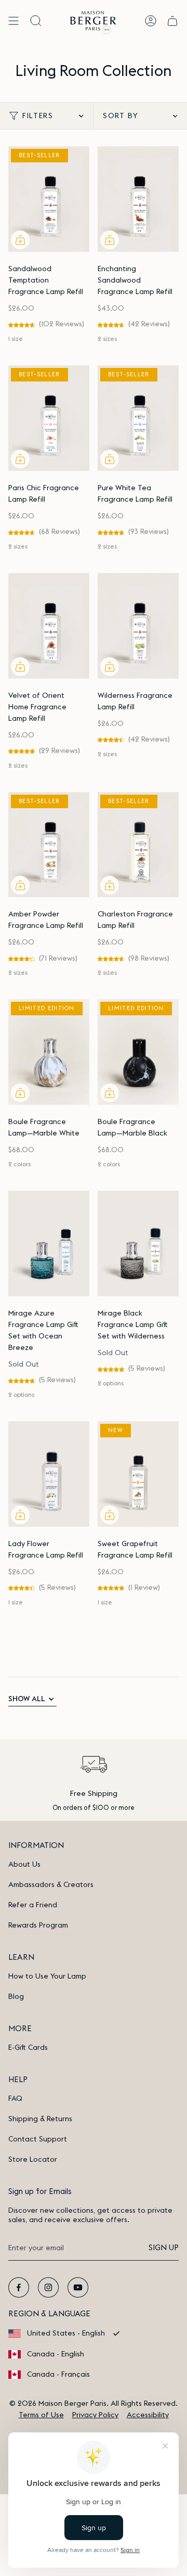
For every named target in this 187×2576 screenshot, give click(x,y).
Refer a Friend (33, 1905)
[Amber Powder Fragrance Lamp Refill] (49, 845)
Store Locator (33, 2160)
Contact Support (38, 2139)
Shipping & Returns (40, 2119)
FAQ (15, 2099)
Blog (16, 1997)
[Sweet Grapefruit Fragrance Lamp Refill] (138, 1474)
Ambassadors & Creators (51, 1885)
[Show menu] (14, 21)
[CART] (172, 21)
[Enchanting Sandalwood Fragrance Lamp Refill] (138, 199)
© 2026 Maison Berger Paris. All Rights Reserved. (94, 2404)
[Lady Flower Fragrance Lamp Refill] (49, 1474)
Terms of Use (41, 2415)
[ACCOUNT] (151, 21)
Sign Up (164, 2248)
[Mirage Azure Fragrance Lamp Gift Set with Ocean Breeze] (49, 1244)
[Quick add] (20, 240)
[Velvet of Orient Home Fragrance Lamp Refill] (49, 626)
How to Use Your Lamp (47, 1976)
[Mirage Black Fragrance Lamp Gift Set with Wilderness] (138, 1244)
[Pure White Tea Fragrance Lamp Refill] (138, 418)
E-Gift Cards (28, 2048)
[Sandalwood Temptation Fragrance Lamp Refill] (49, 199)
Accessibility (148, 2415)
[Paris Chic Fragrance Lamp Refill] (49, 418)
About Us (24, 1865)
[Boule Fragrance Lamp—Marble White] (49, 1052)
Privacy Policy (95, 2415)
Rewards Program (38, 1925)
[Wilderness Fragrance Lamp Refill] (138, 626)
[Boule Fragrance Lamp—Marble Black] (138, 1052)
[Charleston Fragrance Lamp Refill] (138, 845)
